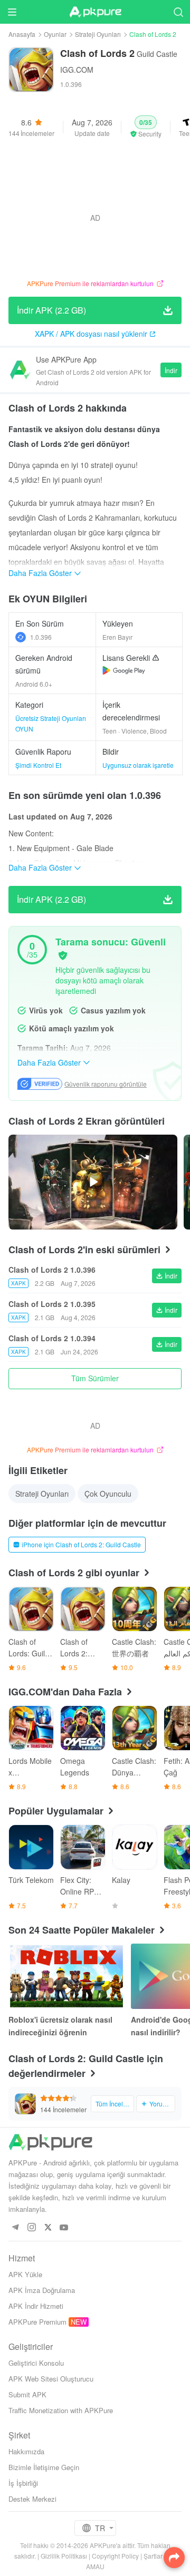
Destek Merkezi (32, 2499)
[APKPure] (95, 12)
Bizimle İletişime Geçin (44, 2467)
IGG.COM (77, 70)
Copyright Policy (115, 2556)
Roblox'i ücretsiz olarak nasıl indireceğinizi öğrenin (60, 2026)
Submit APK (27, 2394)
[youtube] (64, 2228)
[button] (146, 127)
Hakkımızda (26, 2451)
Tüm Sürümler (95, 1378)
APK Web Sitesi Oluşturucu (51, 2379)
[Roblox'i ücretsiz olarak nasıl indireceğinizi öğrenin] (66, 1976)
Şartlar (153, 2556)
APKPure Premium (37, 2322)
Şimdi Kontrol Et (38, 765)
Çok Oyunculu (108, 1494)
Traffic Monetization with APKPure (61, 2410)
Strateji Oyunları (98, 34)
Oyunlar (55, 34)
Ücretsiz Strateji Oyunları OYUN (51, 723)
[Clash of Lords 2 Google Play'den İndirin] (124, 670)
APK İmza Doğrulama (42, 2290)
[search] (178, 12)
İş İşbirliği (23, 2483)
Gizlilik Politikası (64, 2556)
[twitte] (48, 2228)
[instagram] (31, 2228)
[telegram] (15, 2228)
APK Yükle (25, 2274)
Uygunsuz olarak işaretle (138, 765)
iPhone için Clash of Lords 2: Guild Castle (81, 1544)
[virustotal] (63, 955)
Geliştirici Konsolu (36, 2363)
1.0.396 (41, 637)
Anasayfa (22, 34)
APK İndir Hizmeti (36, 2306)
